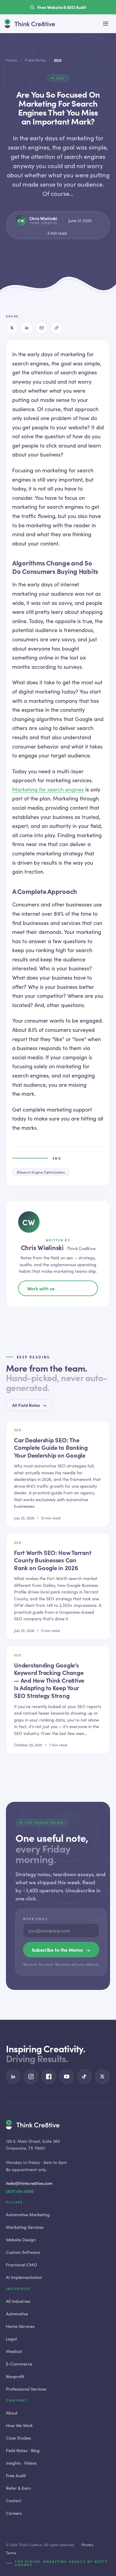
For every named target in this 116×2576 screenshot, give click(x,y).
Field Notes (36, 60)
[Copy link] (57, 328)
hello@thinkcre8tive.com (29, 2183)
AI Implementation (24, 2277)
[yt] (67, 2077)
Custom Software (23, 2252)
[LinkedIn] (27, 328)
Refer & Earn (18, 2488)
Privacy (87, 2545)
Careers (14, 2513)
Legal (11, 2339)
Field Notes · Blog (23, 2450)
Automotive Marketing (28, 2214)
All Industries (18, 2301)
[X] (12, 328)
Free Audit (16, 2475)
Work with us (41, 1288)
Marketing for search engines (48, 789)
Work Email (36, 1919)
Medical (14, 2351)
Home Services (20, 2326)
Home (11, 60)
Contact (14, 2500)
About (12, 2413)
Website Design (21, 2240)
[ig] (31, 2077)
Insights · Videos (21, 2463)
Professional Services (26, 2389)
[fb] (49, 2077)
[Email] (42, 328)
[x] (102, 2077)
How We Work (19, 2425)
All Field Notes (29, 1405)
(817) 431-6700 (20, 2191)
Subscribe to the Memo (61, 1950)
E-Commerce (19, 2364)
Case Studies (18, 2438)
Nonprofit (15, 2376)
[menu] (106, 24)
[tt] (84, 2077)
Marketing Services (25, 2227)
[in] (13, 2077)
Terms (11, 2553)
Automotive (17, 2314)
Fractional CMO (22, 2265)
